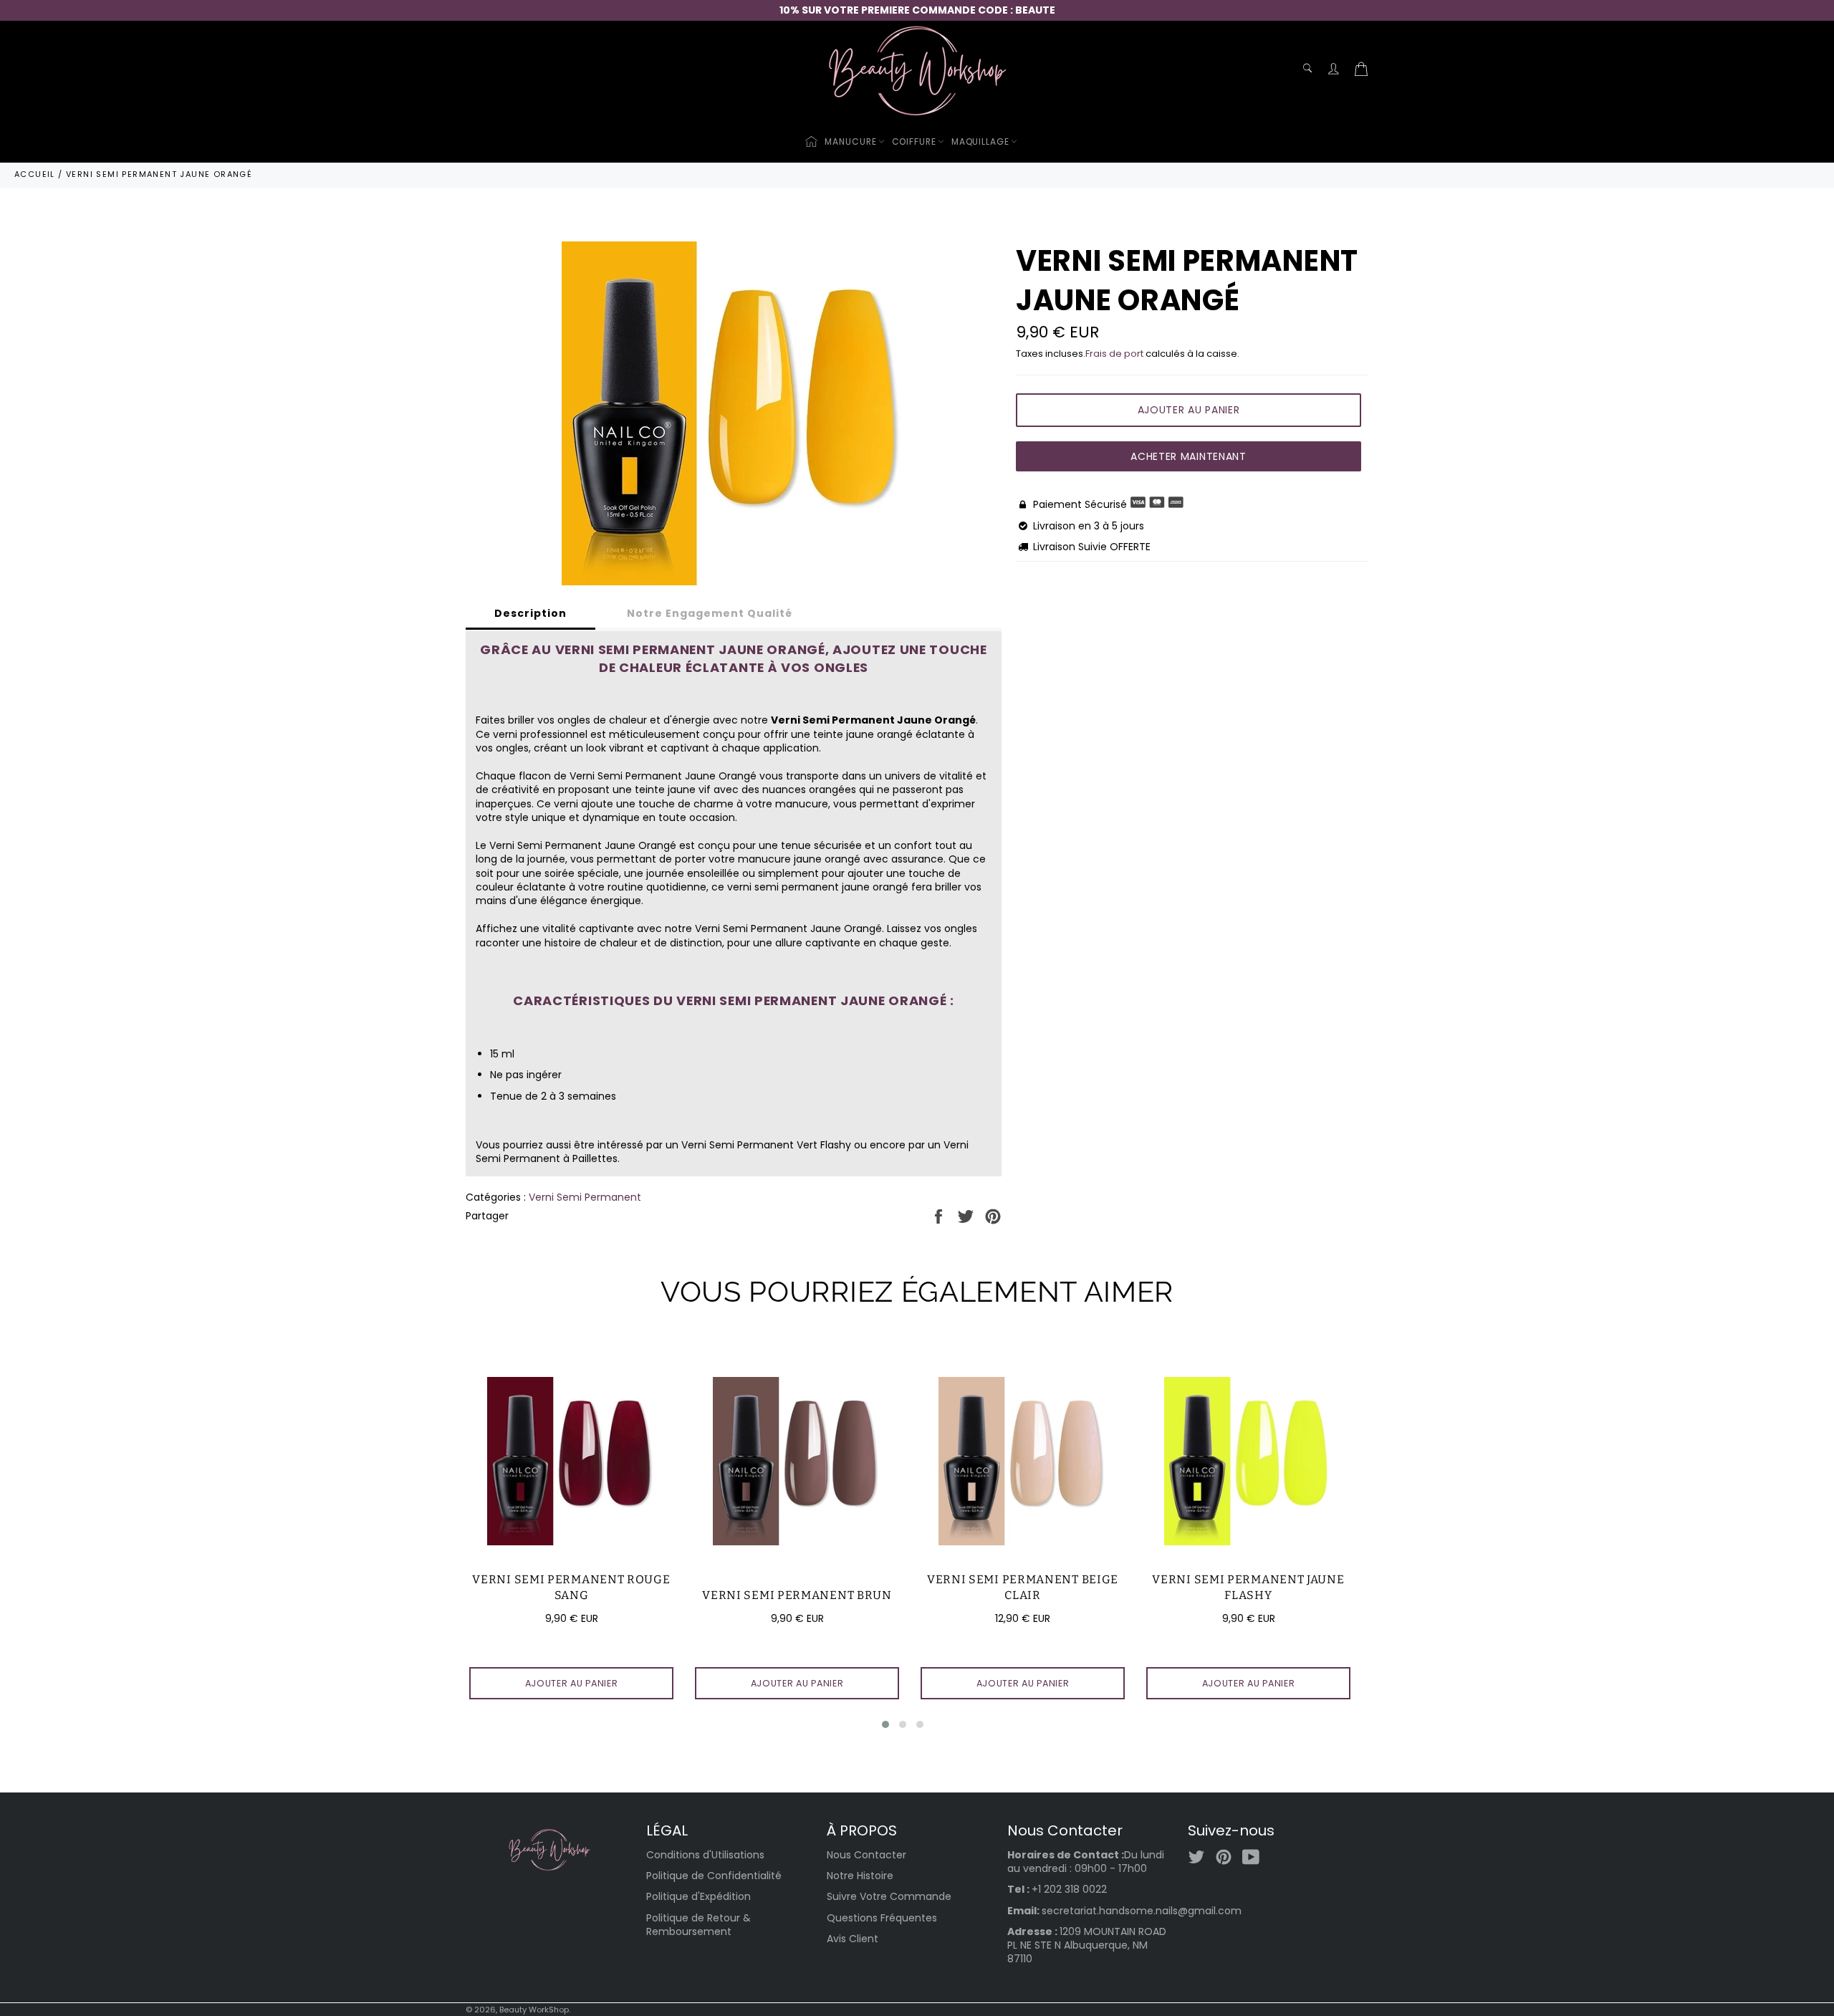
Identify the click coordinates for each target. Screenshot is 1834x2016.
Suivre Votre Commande (889, 1896)
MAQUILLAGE (980, 141)
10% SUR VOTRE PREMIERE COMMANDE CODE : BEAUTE (917, 10)
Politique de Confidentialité (714, 1876)
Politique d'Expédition (698, 1896)
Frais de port (1114, 354)
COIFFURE (914, 141)
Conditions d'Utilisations (705, 1855)
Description (530, 613)
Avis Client (853, 1939)
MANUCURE (850, 141)
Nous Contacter (866, 1855)
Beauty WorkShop (534, 2010)
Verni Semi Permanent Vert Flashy (766, 1145)
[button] (885, 1724)
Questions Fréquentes (882, 1918)
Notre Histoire (860, 1876)
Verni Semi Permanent (585, 1197)
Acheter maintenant (1189, 456)
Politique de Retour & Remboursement (698, 1925)
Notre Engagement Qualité (710, 613)
